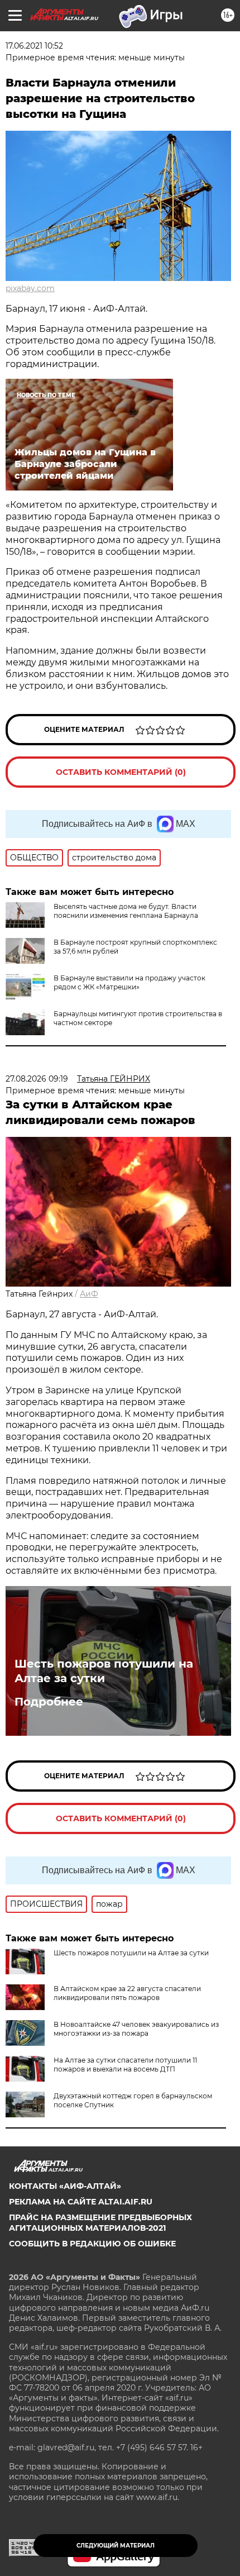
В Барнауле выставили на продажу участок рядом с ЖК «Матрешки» (129, 982)
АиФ (89, 1294)
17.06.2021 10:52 (34, 46)
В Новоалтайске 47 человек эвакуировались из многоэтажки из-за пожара (136, 2029)
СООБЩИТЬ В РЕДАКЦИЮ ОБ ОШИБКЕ (92, 2244)
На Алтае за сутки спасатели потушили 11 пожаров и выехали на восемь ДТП (125, 2065)
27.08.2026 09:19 (37, 1079)
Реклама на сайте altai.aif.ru (81, 2202)
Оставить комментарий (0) (121, 772)
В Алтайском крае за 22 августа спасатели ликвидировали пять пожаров (127, 1993)
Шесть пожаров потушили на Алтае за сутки (104, 1671)
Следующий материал (116, 2546)
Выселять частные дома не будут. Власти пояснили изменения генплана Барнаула (126, 911)
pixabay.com (30, 288)
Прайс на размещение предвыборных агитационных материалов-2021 (100, 2222)
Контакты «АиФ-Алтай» (65, 2186)
